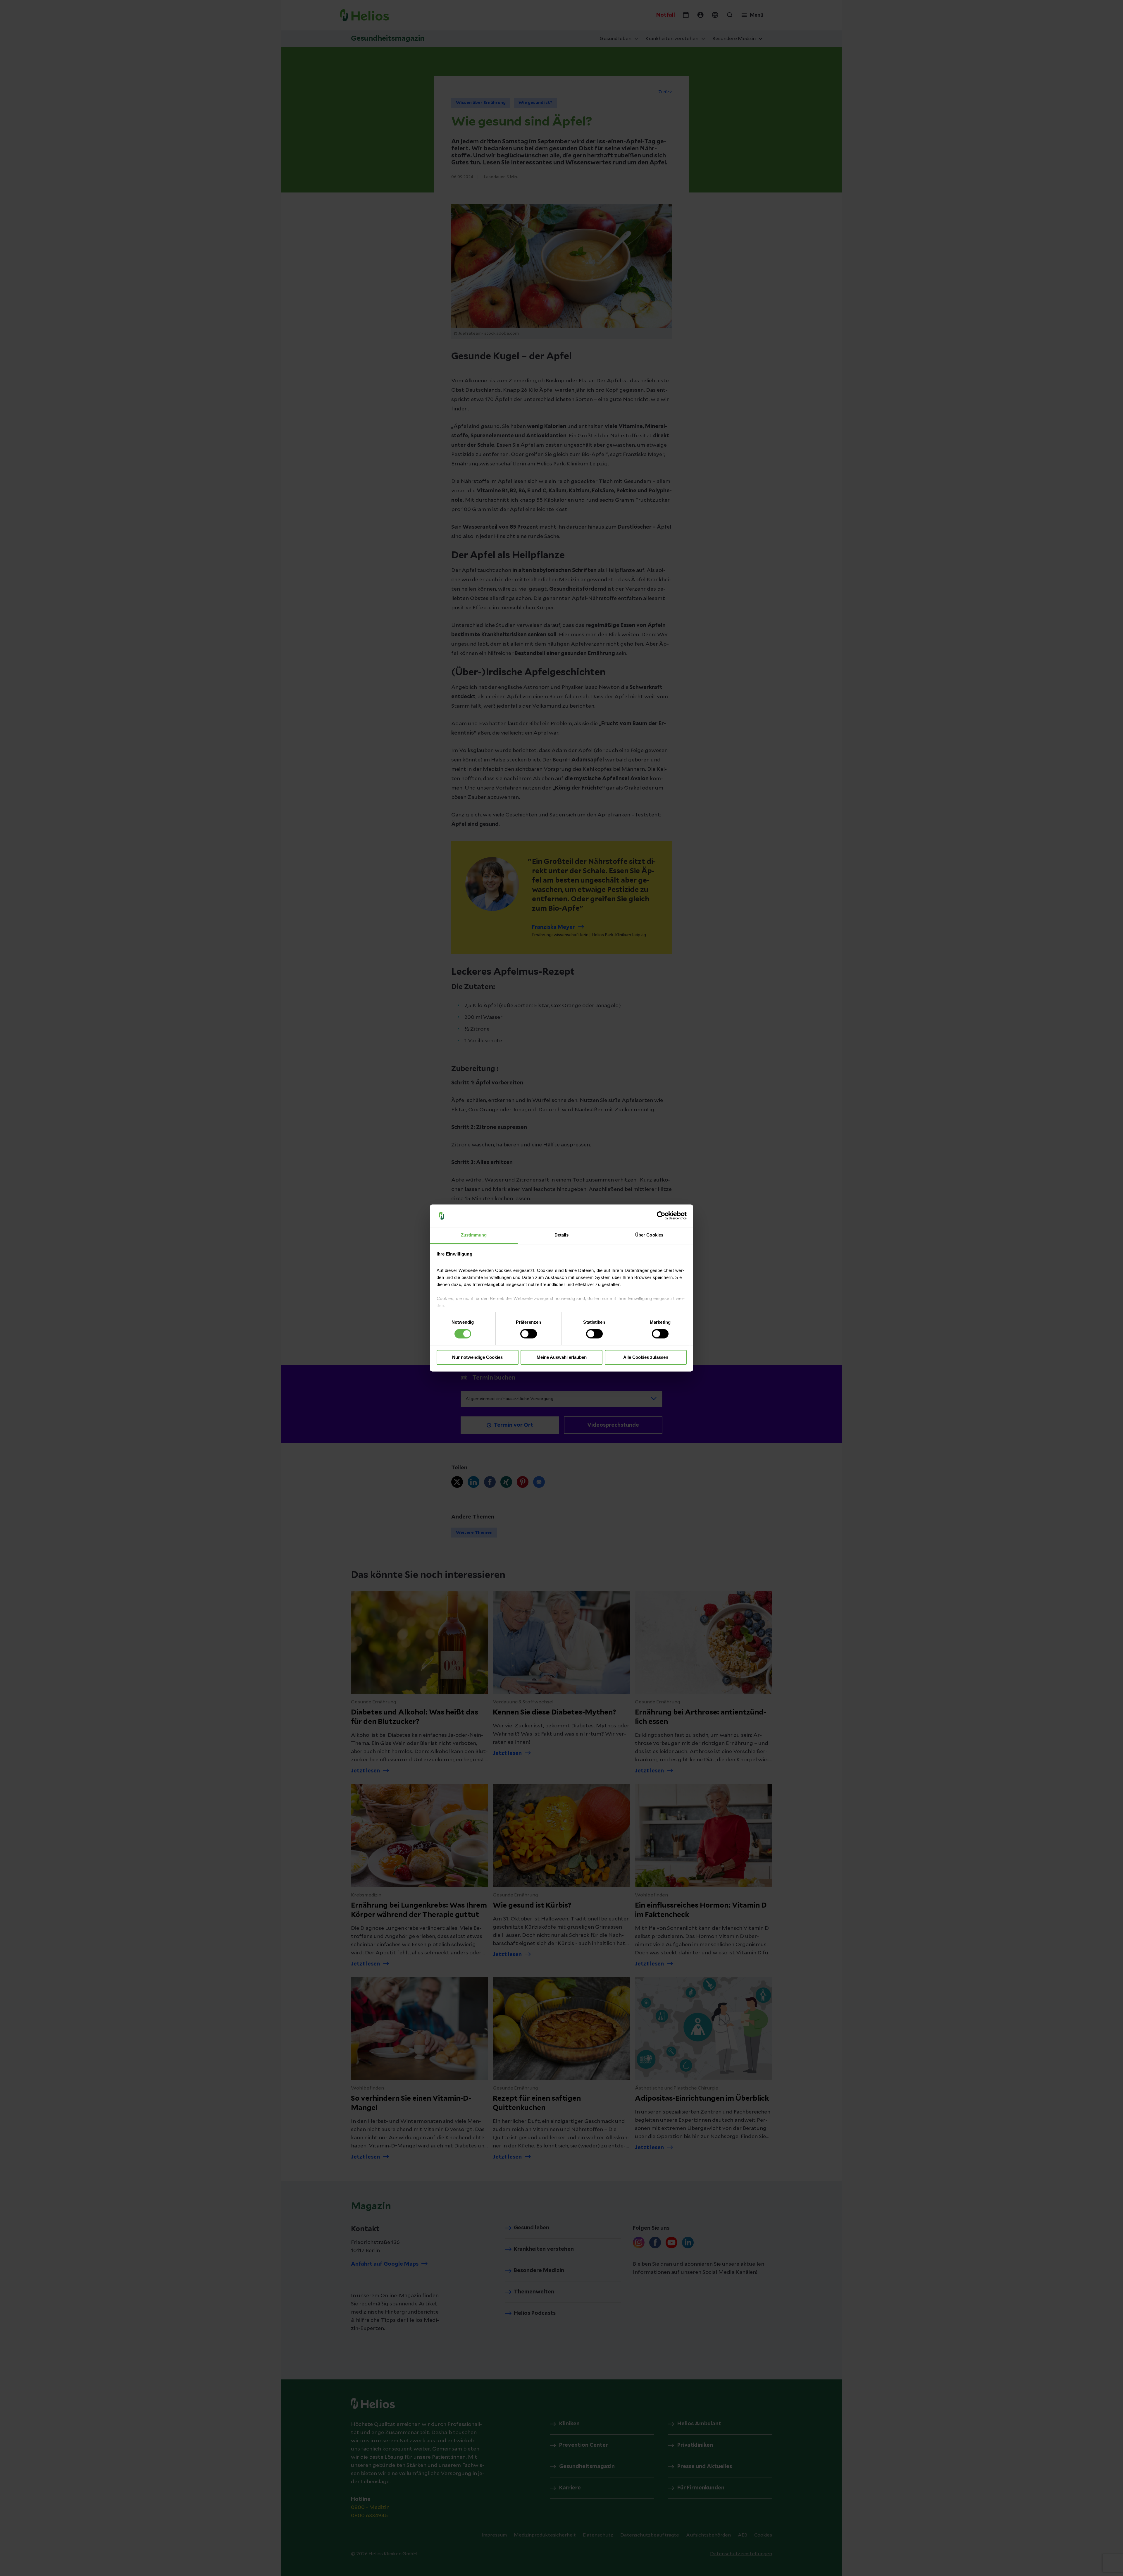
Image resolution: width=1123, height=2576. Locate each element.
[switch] (529, 1334)
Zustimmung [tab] (474, 1235)
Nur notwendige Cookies (477, 1357)
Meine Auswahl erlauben (562, 1357)
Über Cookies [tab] (649, 1235)
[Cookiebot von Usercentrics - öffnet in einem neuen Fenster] (661, 1216)
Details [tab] (562, 1235)
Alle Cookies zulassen (646, 1357)
